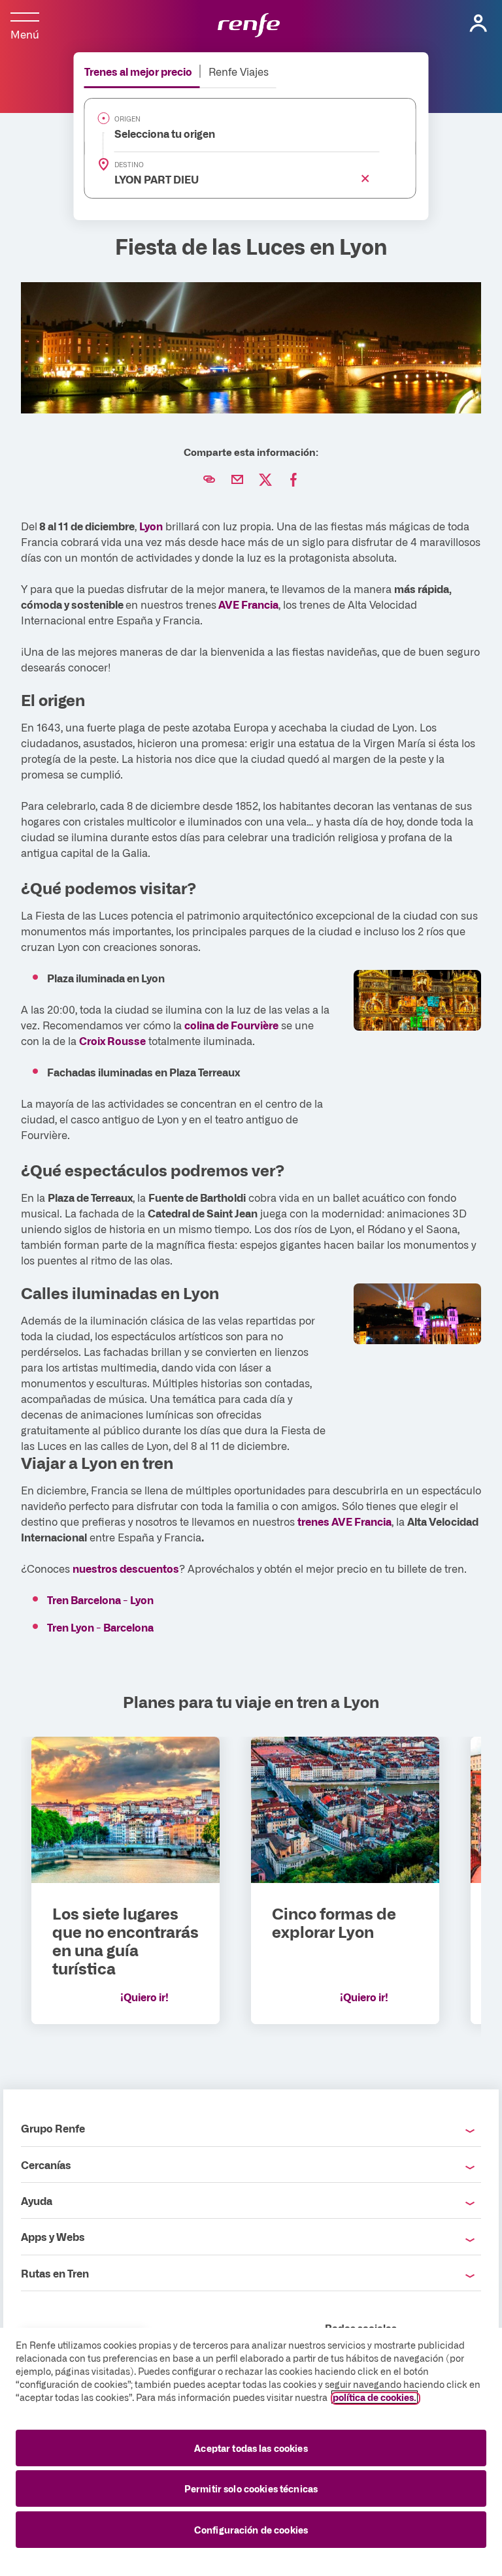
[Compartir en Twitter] (265, 480)
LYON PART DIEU (149, 179)
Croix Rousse (112, 1040)
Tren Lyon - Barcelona (100, 1627)
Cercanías (46, 2165)
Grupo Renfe (53, 2128)
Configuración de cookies (251, 2530)
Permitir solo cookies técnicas (251, 2488)
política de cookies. (375, 2397)
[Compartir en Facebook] (293, 480)
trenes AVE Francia (344, 1521)
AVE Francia (248, 604)
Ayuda (37, 2200)
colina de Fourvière (231, 1025)
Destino (129, 165)
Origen (127, 119)
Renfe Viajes (239, 71)
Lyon (151, 526)
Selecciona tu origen (157, 133)
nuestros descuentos (126, 1568)
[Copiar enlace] (209, 480)
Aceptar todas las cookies (251, 2448)
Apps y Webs (53, 2236)
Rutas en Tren (55, 2273)
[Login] (478, 24)
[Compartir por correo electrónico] (237, 480)
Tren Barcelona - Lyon (100, 1600)
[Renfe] (249, 26)
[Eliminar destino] (363, 176)
